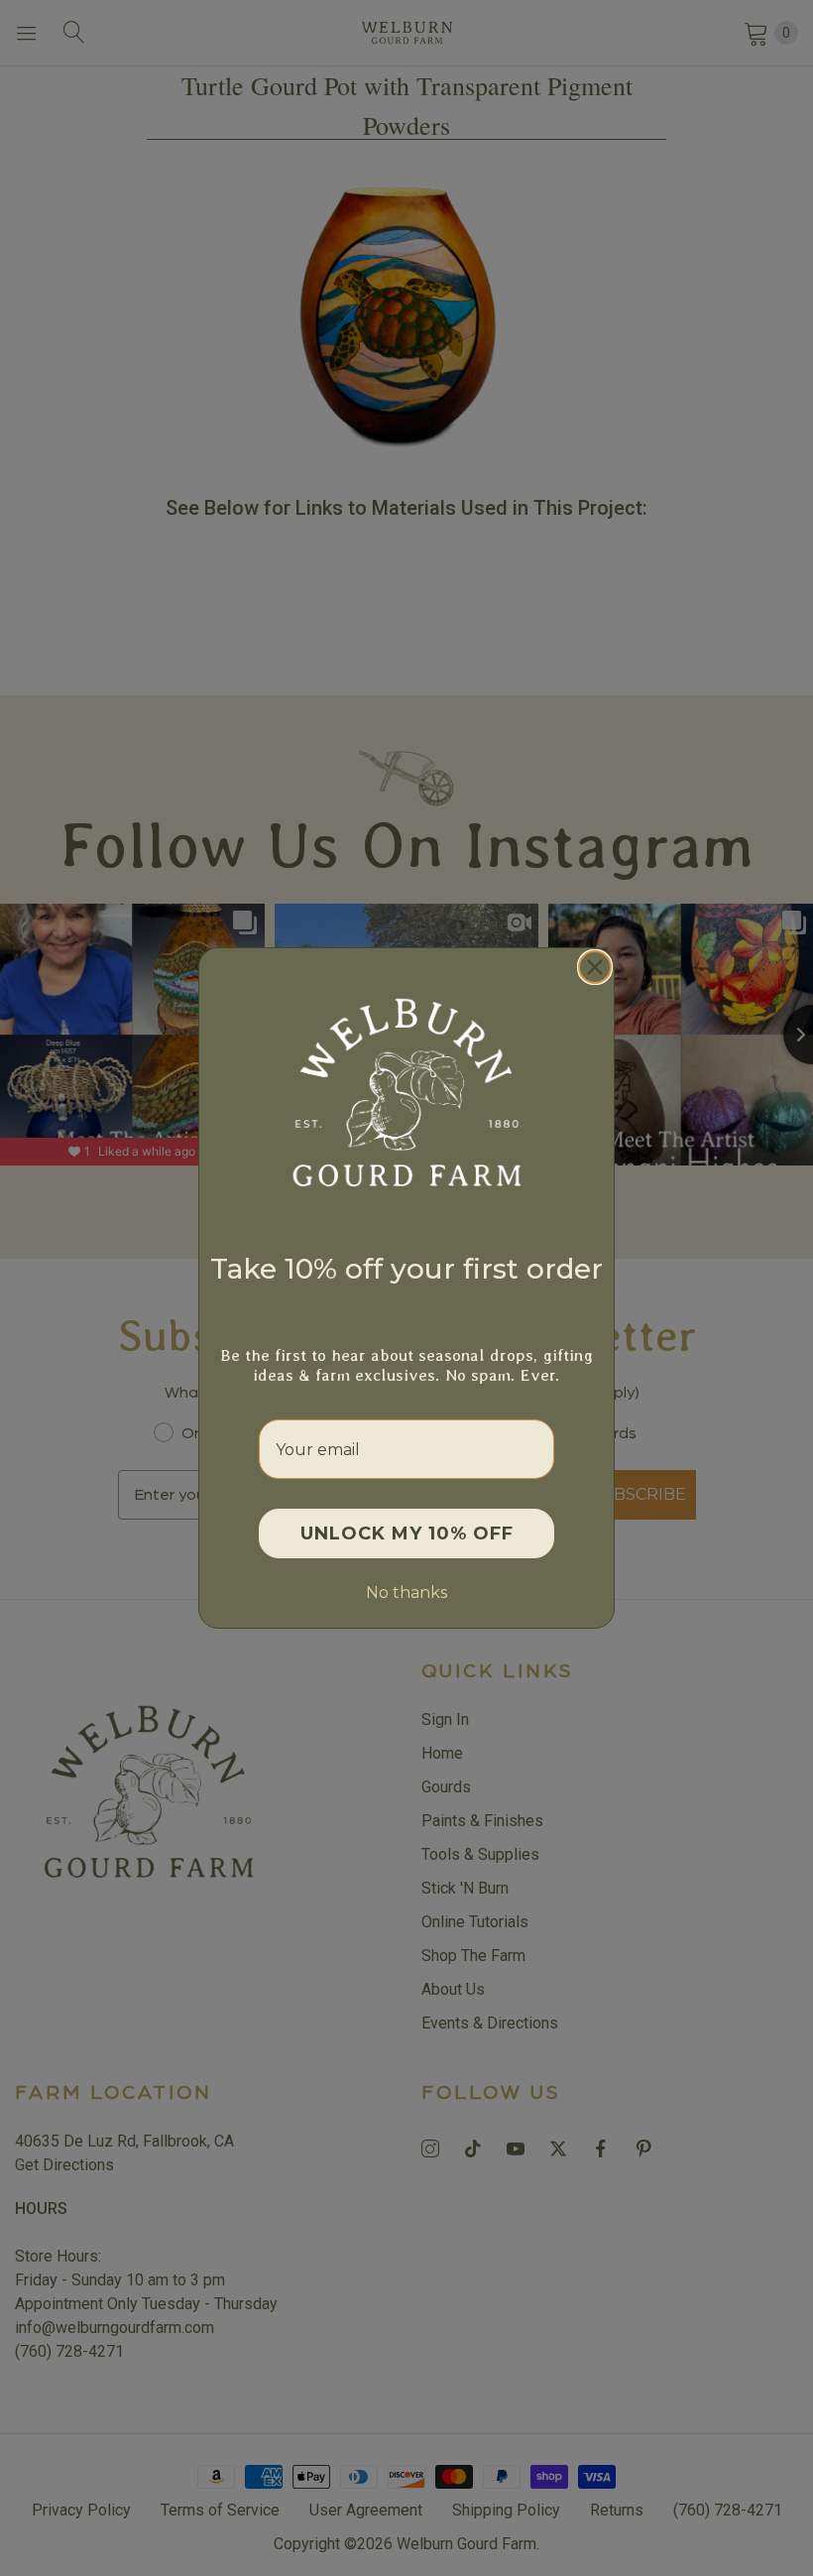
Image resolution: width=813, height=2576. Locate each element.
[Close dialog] (595, 967)
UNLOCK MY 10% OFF (407, 1533)
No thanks (406, 1593)
